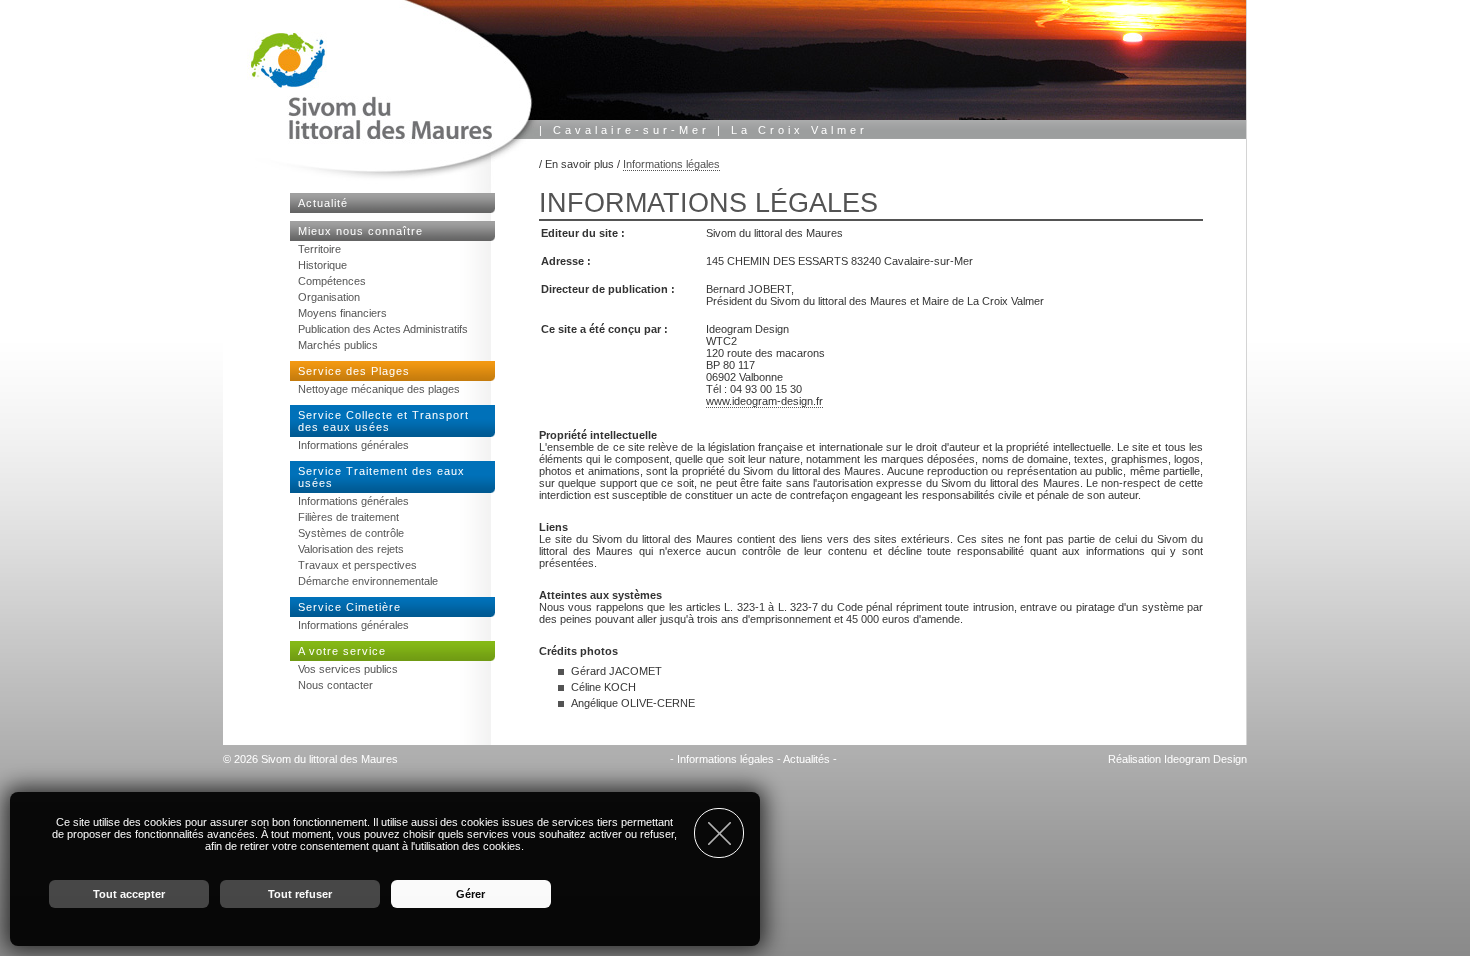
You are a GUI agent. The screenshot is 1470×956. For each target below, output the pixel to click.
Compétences (332, 281)
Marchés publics (338, 345)
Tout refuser (300, 894)
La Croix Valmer (799, 130)
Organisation (329, 297)
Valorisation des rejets (351, 549)
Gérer (470, 894)
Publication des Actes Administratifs (383, 329)
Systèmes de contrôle (351, 533)
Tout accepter (129, 894)
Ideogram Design (1205, 759)
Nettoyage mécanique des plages (379, 389)
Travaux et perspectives (357, 565)
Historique (322, 265)
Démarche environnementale (368, 581)
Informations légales (671, 164)
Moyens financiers (342, 313)
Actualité (323, 203)
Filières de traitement (348, 517)
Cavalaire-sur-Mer (631, 130)
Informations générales (353, 445)
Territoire (319, 249)
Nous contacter (335, 685)
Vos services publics (348, 669)
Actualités (806, 759)
